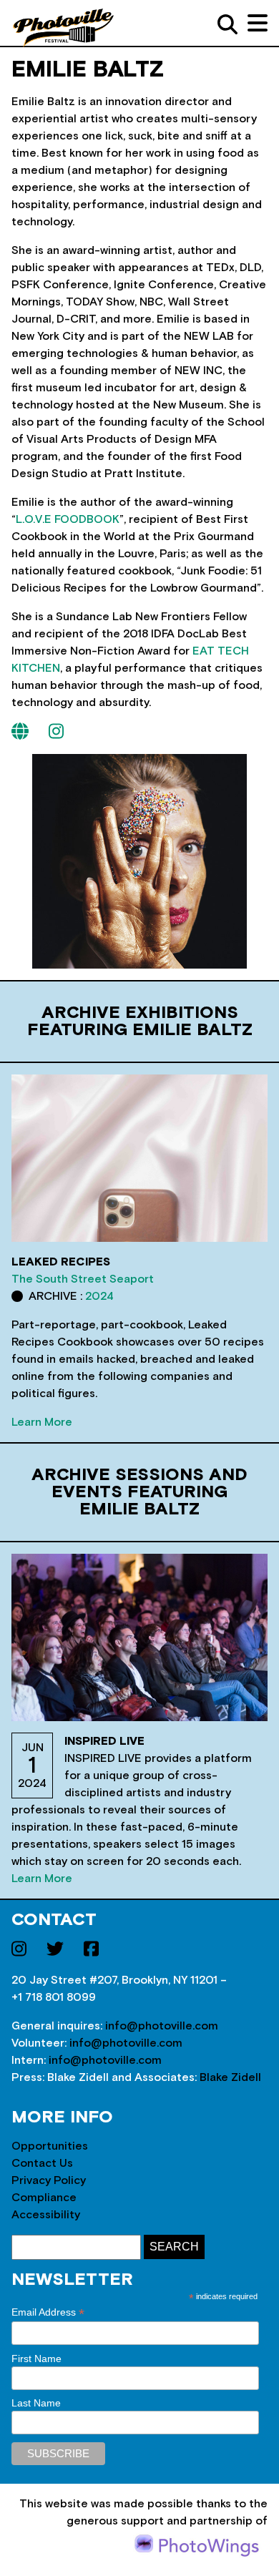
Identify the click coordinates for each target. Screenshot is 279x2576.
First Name (36, 2359)
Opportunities (50, 2146)
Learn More (42, 1422)
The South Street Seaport (83, 1279)
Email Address (48, 2312)
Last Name (36, 2403)
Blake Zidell (230, 2077)
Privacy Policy (49, 2180)
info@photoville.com (162, 2026)
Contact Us (42, 2163)
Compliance (44, 2198)
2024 (99, 1296)
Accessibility (46, 2215)
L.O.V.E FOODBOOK (68, 519)
